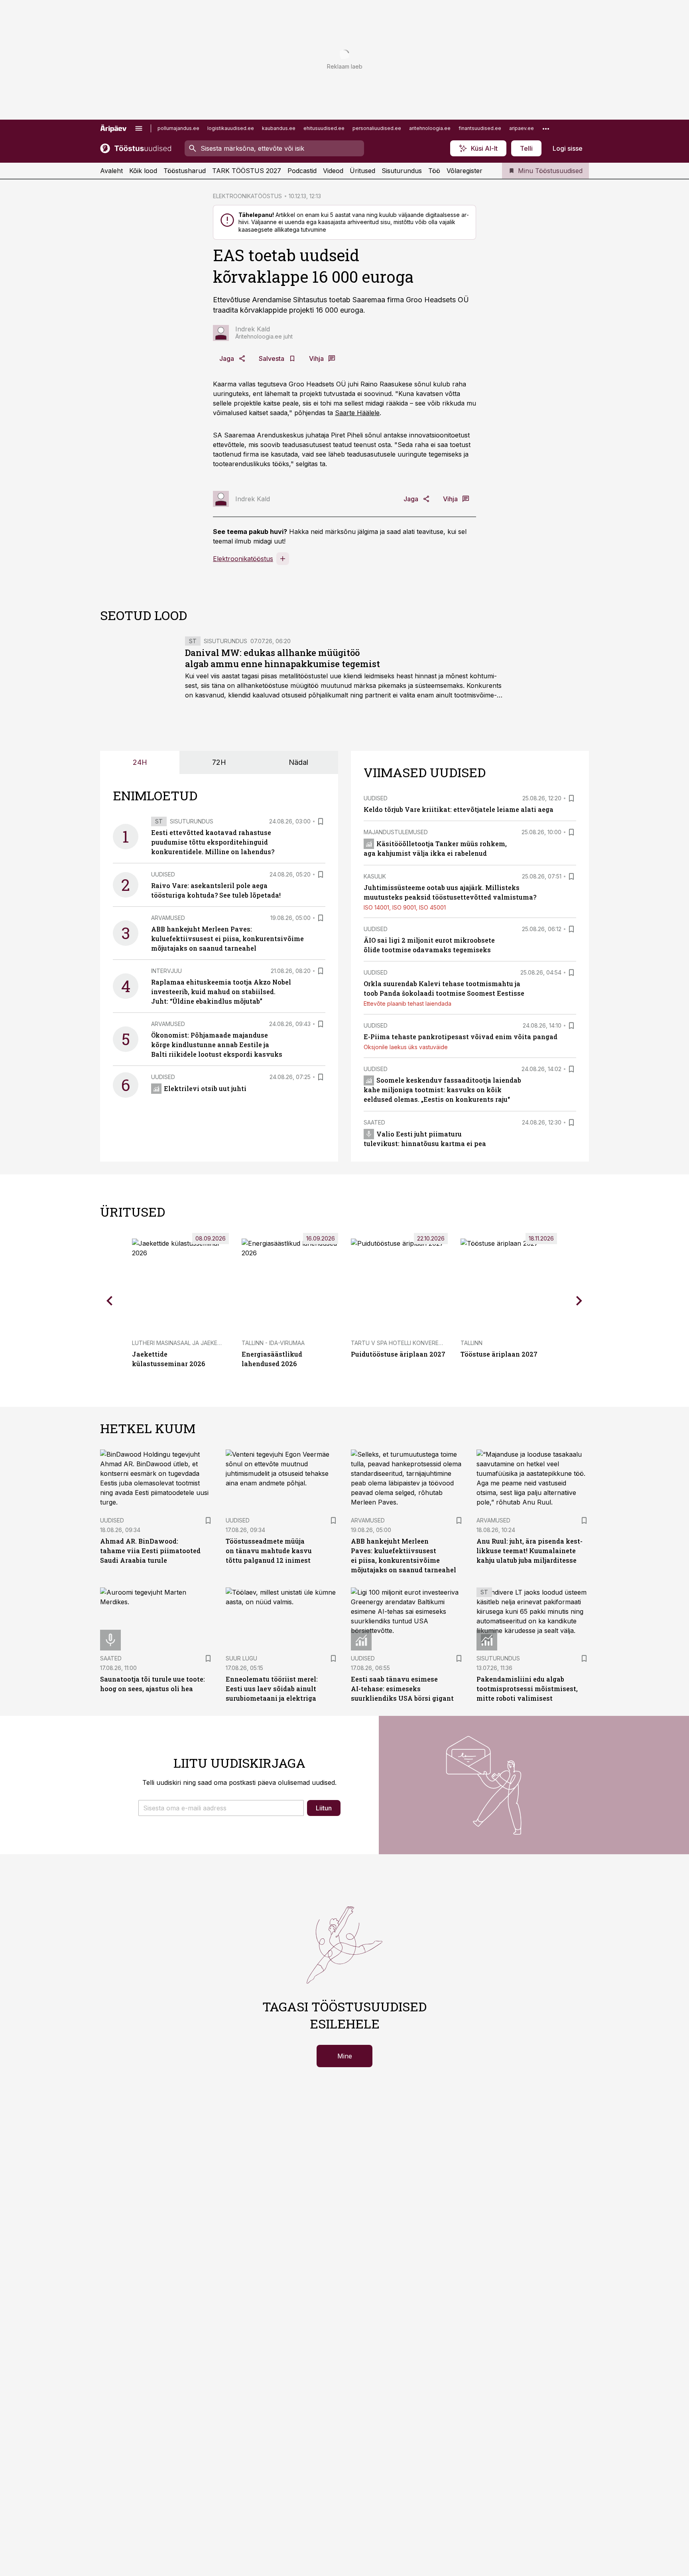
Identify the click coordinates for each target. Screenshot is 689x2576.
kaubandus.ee (279, 128)
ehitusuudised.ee (324, 128)
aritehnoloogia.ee (430, 128)
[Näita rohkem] (546, 128)
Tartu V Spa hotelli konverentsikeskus (412, 1343)
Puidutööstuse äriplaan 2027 (398, 1354)
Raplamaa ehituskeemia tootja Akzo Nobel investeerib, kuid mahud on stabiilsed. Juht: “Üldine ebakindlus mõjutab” (221, 992)
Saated (374, 1122)
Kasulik (375, 876)
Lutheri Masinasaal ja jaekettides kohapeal (200, 1343)
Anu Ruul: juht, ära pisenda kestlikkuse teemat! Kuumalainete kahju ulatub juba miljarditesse (530, 1551)
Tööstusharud (185, 171)
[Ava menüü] (139, 128)
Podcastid (302, 171)
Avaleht (111, 171)
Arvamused (168, 918)
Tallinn (471, 1343)
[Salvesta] (321, 821)
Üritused (362, 171)
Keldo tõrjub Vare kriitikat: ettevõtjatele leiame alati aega (459, 809)
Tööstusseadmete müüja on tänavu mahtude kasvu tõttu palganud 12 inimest (269, 1551)
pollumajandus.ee (178, 128)
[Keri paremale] (579, 1301)
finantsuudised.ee (480, 128)
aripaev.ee (522, 128)
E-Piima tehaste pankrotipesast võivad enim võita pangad (461, 1037)
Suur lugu (241, 1658)
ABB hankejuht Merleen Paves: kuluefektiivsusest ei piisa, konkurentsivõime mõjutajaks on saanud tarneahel (227, 938)
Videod (333, 171)
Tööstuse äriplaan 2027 (499, 1354)
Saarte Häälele (357, 413)
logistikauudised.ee (231, 128)
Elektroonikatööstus (243, 559)
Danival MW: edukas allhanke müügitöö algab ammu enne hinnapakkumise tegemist (282, 658)
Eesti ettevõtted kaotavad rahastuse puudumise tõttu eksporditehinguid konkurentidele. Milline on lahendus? (213, 842)
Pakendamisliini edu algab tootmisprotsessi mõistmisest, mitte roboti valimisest (527, 1689)
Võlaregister (465, 171)
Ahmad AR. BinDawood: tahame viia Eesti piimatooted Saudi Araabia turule (150, 1551)
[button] (221, 1808)
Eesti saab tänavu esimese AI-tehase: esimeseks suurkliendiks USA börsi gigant (402, 1689)
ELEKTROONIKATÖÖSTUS (247, 196)
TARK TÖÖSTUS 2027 (247, 171)
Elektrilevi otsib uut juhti (205, 1088)
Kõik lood (143, 171)
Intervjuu (166, 971)
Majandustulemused (396, 832)
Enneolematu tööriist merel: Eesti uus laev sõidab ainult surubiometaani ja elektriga (272, 1689)
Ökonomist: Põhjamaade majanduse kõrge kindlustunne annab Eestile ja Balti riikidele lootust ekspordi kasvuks (217, 1045)
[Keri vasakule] (110, 1301)
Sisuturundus (402, 171)
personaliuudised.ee (377, 128)
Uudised (163, 874)
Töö (434, 171)
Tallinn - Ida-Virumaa (273, 1343)
